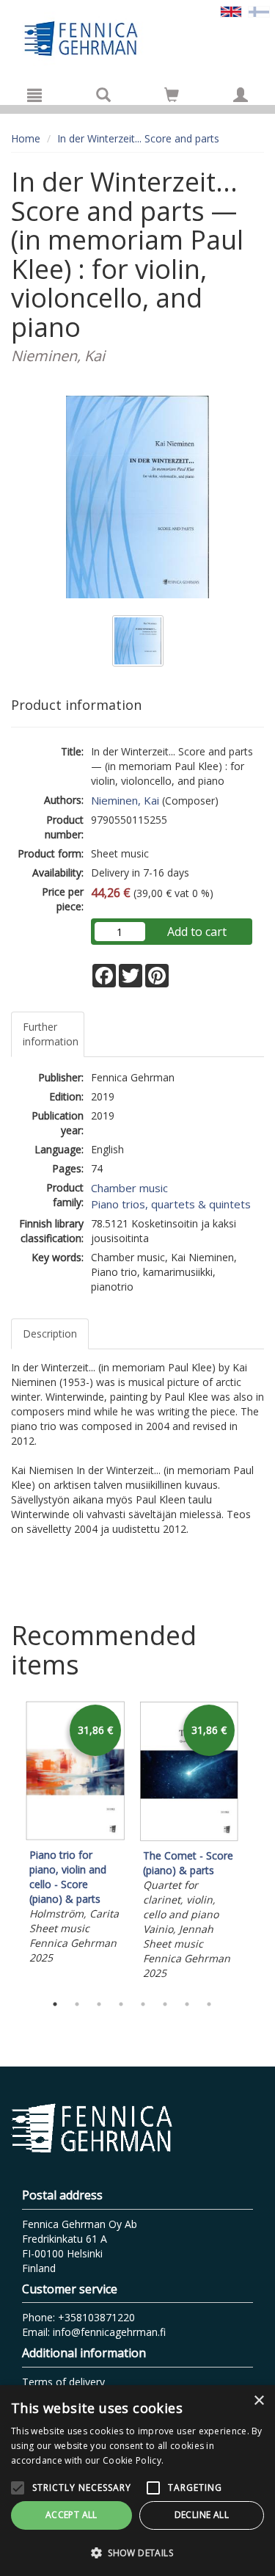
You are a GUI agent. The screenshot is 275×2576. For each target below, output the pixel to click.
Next (257, 1843)
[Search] (103, 95)
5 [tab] (143, 2004)
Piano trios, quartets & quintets (171, 1204)
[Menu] (34, 95)
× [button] (258, 2401)
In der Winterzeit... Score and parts (138, 138)
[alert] (137, 2481)
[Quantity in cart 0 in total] (172, 97)
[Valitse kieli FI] (259, 11)
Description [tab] (50, 1334)
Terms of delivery (63, 2382)
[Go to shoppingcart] (172, 95)
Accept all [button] (71, 2515)
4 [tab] (121, 2004)
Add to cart (197, 932)
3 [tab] (99, 2004)
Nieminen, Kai (125, 800)
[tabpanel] (75, 1835)
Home (26, 138)
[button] (137, 2552)
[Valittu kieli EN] (231, 11)
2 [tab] (77, 2004)
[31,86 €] (75, 1836)
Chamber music (129, 1188)
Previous (7, 1843)
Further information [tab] (51, 1034)
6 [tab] (165, 2004)
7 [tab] (187, 2004)
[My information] (241, 95)
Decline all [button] (202, 2515)
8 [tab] (209, 2004)
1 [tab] (55, 2004)
